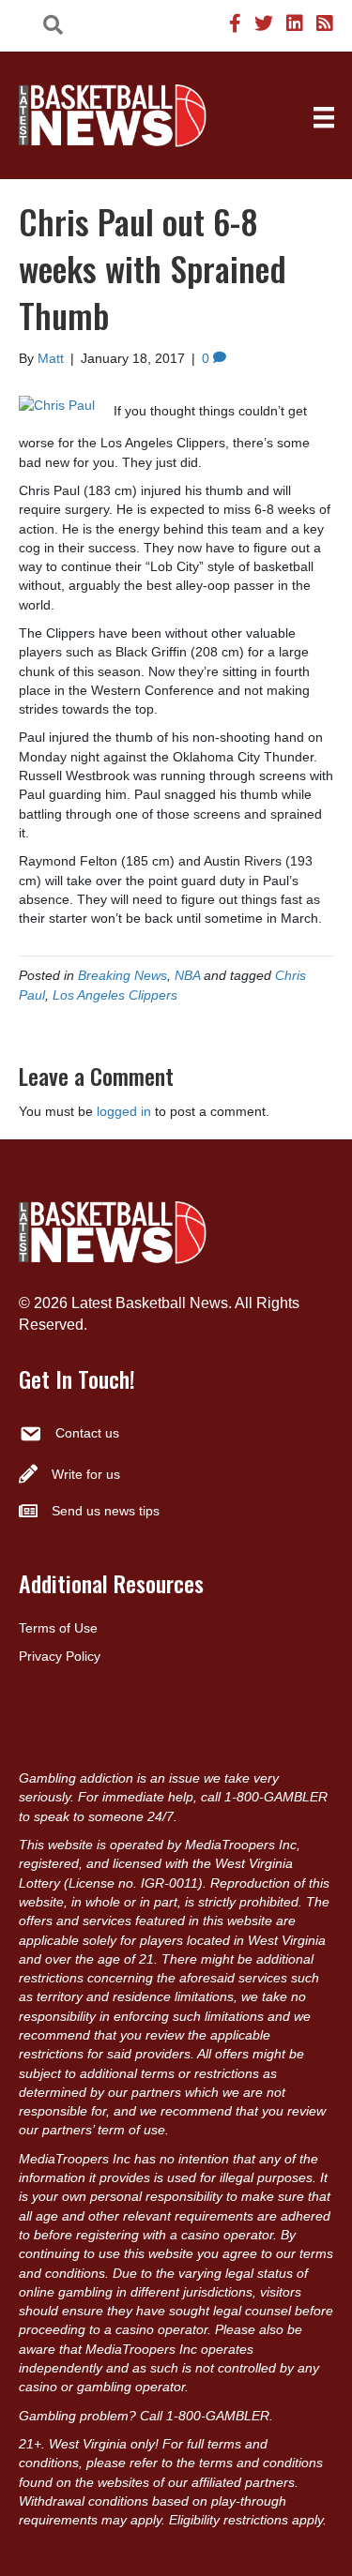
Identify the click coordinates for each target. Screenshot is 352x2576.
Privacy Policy (60, 1656)
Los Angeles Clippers (115, 995)
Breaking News (122, 975)
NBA (187, 975)
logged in (124, 1111)
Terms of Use (58, 1628)
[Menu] (324, 117)
